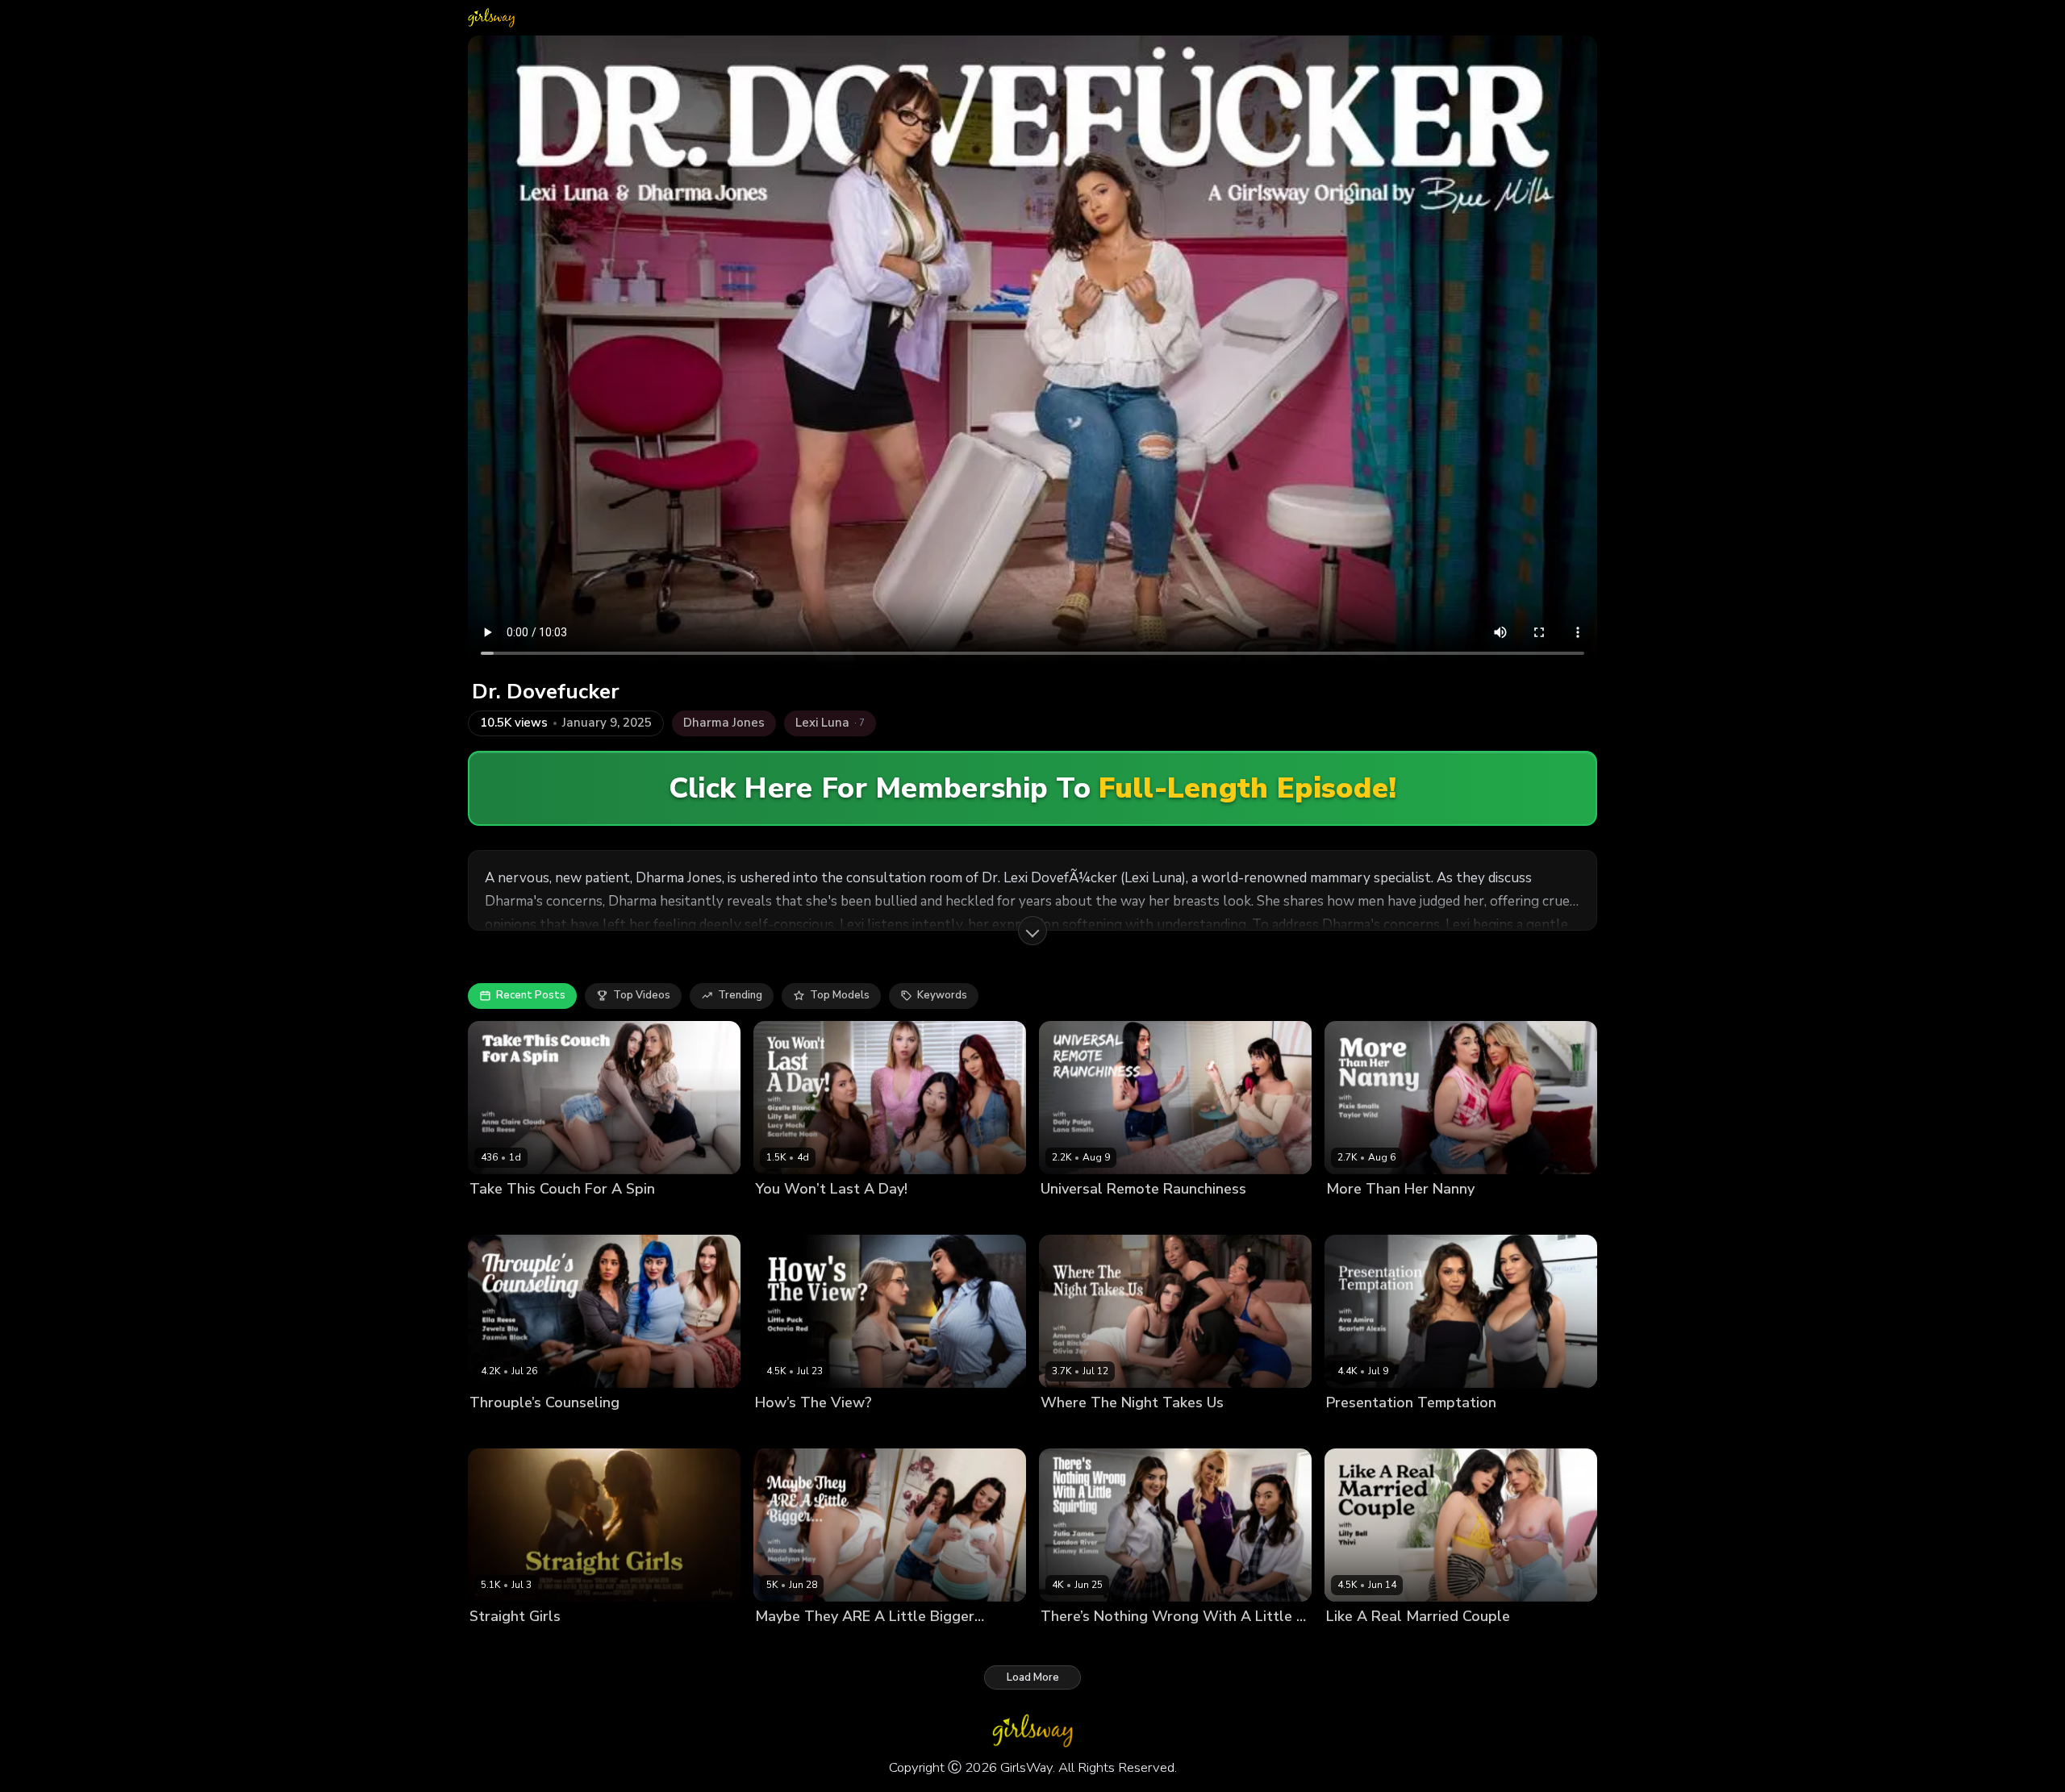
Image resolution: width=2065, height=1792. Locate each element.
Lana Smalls (1136, 1216)
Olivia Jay (1209, 1430)
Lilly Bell (857, 1216)
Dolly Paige (1070, 1216)
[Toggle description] (1032, 931)
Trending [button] (740, 995)
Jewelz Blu (628, 1430)
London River (1203, 1644)
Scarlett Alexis (1423, 1430)
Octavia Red (845, 1430)
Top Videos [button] (642, 995)
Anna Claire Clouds (519, 1216)
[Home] (491, 18)
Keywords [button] (942, 995)
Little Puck (782, 1430)
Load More (1033, 1677)
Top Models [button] (840, 995)
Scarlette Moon (986, 1216)
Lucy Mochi (912, 1216)
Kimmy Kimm (1133, 1644)
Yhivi (1387, 1644)
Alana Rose (785, 1644)
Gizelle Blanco (792, 1216)
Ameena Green (1079, 1430)
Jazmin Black (562, 1430)
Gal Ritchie (1151, 1430)
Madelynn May (857, 1644)
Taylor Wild (1423, 1216)
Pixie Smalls (1357, 1216)
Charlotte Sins (694, 1644)
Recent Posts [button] (531, 995)
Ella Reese (602, 1216)
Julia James (1068, 1644)
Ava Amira (1353, 1430)
